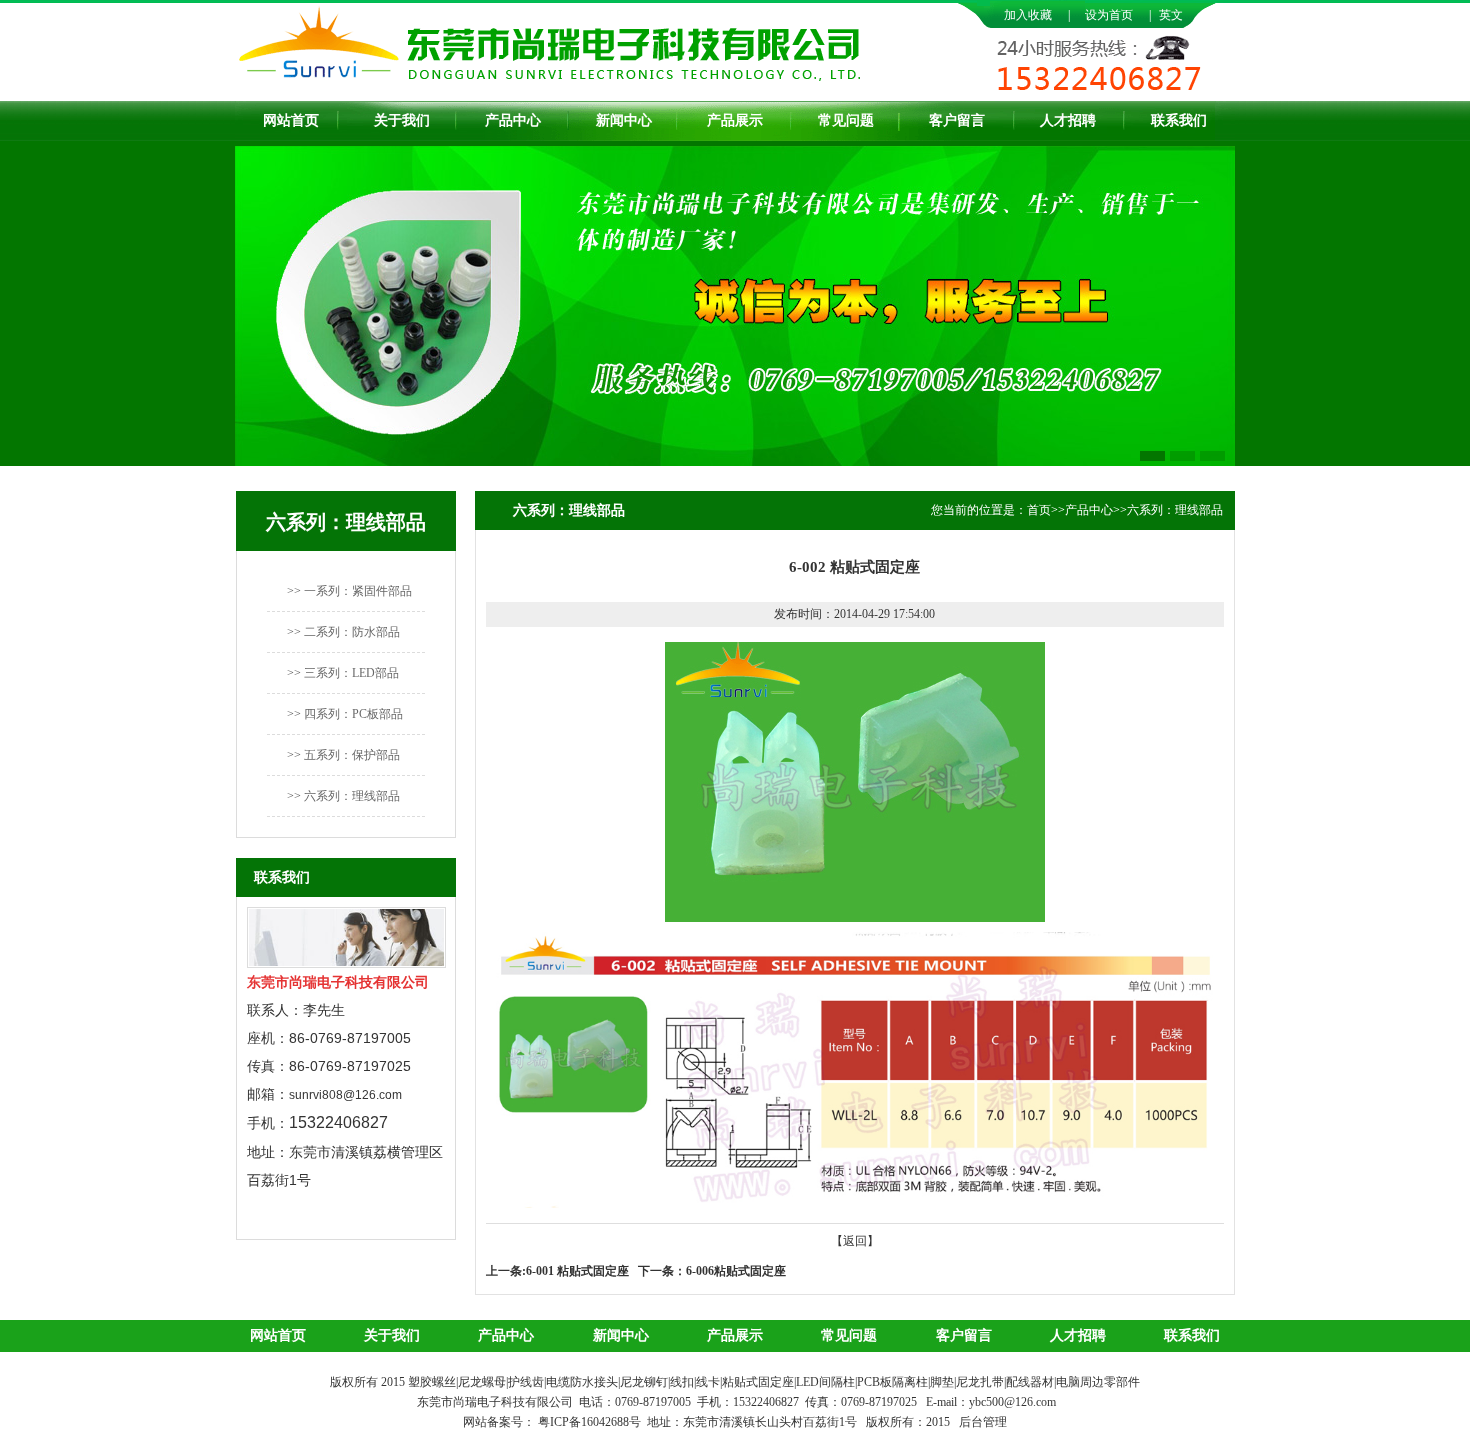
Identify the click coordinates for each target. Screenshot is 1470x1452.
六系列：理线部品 (1175, 510)
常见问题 (846, 120)
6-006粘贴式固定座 (736, 1271)
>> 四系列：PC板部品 (345, 714)
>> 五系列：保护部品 (343, 755)
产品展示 (735, 120)
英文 (1171, 15)
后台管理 (983, 1422)
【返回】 (855, 1241)
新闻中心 (624, 120)
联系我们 (1179, 120)
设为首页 (1109, 15)
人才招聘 (1068, 120)
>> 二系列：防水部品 (343, 632)
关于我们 (402, 120)
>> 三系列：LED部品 (343, 673)
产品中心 (513, 120)
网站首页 (291, 120)
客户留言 (957, 120)
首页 (1039, 510)
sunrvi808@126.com (345, 1095)
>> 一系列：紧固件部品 (349, 591)
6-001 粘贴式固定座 (577, 1271)
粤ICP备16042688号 (591, 1422)
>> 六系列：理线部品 (343, 796)
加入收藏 (1028, 15)
